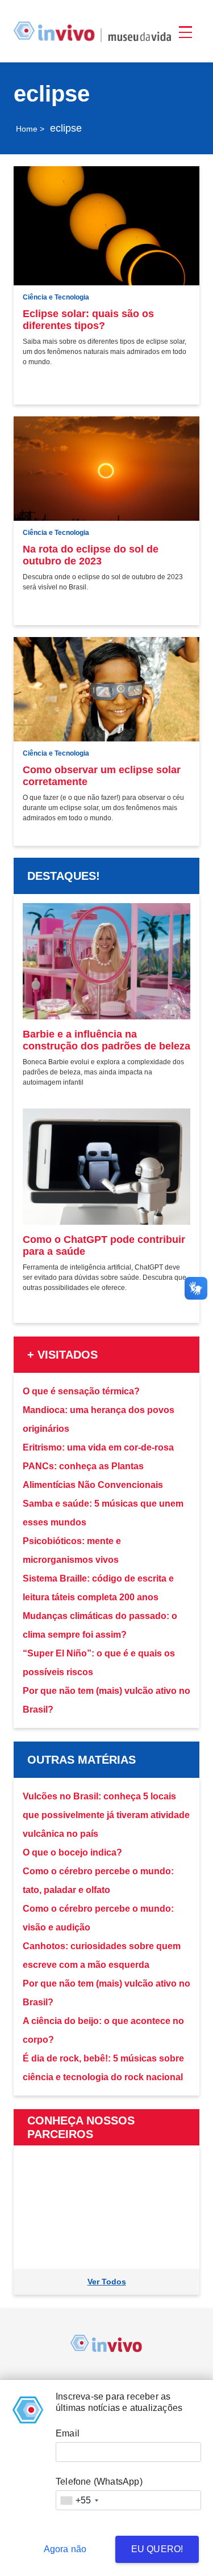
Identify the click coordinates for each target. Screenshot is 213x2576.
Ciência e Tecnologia (56, 297)
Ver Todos (107, 2282)
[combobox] (79, 2500)
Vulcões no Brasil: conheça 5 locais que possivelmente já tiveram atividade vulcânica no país (106, 1815)
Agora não (65, 2549)
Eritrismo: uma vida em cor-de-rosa (98, 1447)
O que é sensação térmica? (81, 1391)
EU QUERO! (157, 2549)
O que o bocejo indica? (72, 1852)
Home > (30, 129)
